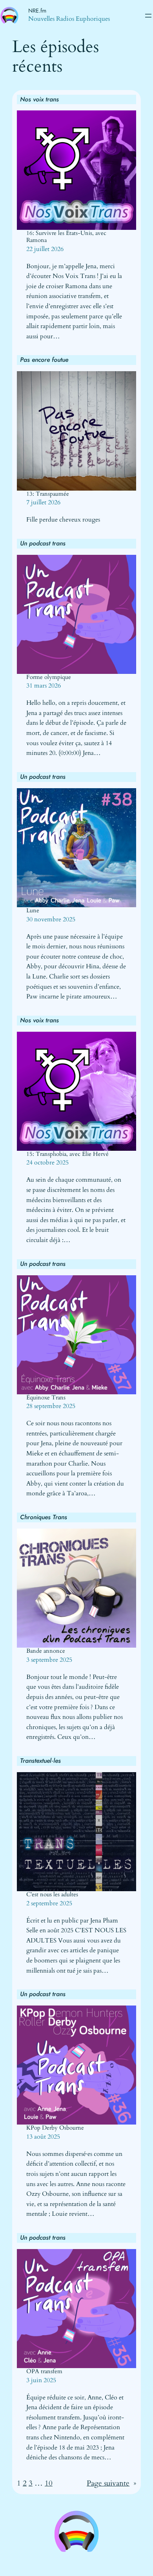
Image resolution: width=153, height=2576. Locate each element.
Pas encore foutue (44, 360)
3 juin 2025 (41, 2380)
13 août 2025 (43, 2137)
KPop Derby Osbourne (55, 2128)
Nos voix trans (39, 99)
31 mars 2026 (44, 686)
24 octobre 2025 (47, 1163)
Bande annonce (46, 1651)
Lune (33, 911)
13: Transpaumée (48, 494)
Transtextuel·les (40, 1761)
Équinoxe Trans (46, 1398)
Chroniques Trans (44, 1517)
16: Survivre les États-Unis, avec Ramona (66, 237)
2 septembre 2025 (49, 1903)
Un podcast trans (43, 543)
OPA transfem (44, 2372)
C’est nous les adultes (52, 1895)
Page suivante (111, 2483)
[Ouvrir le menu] (148, 16)
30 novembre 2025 (51, 919)
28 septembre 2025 (51, 1406)
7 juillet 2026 (43, 502)
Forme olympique (49, 677)
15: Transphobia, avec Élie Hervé (67, 1154)
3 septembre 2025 (49, 1660)
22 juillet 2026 (45, 249)
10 (49, 2483)
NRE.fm (37, 11)
